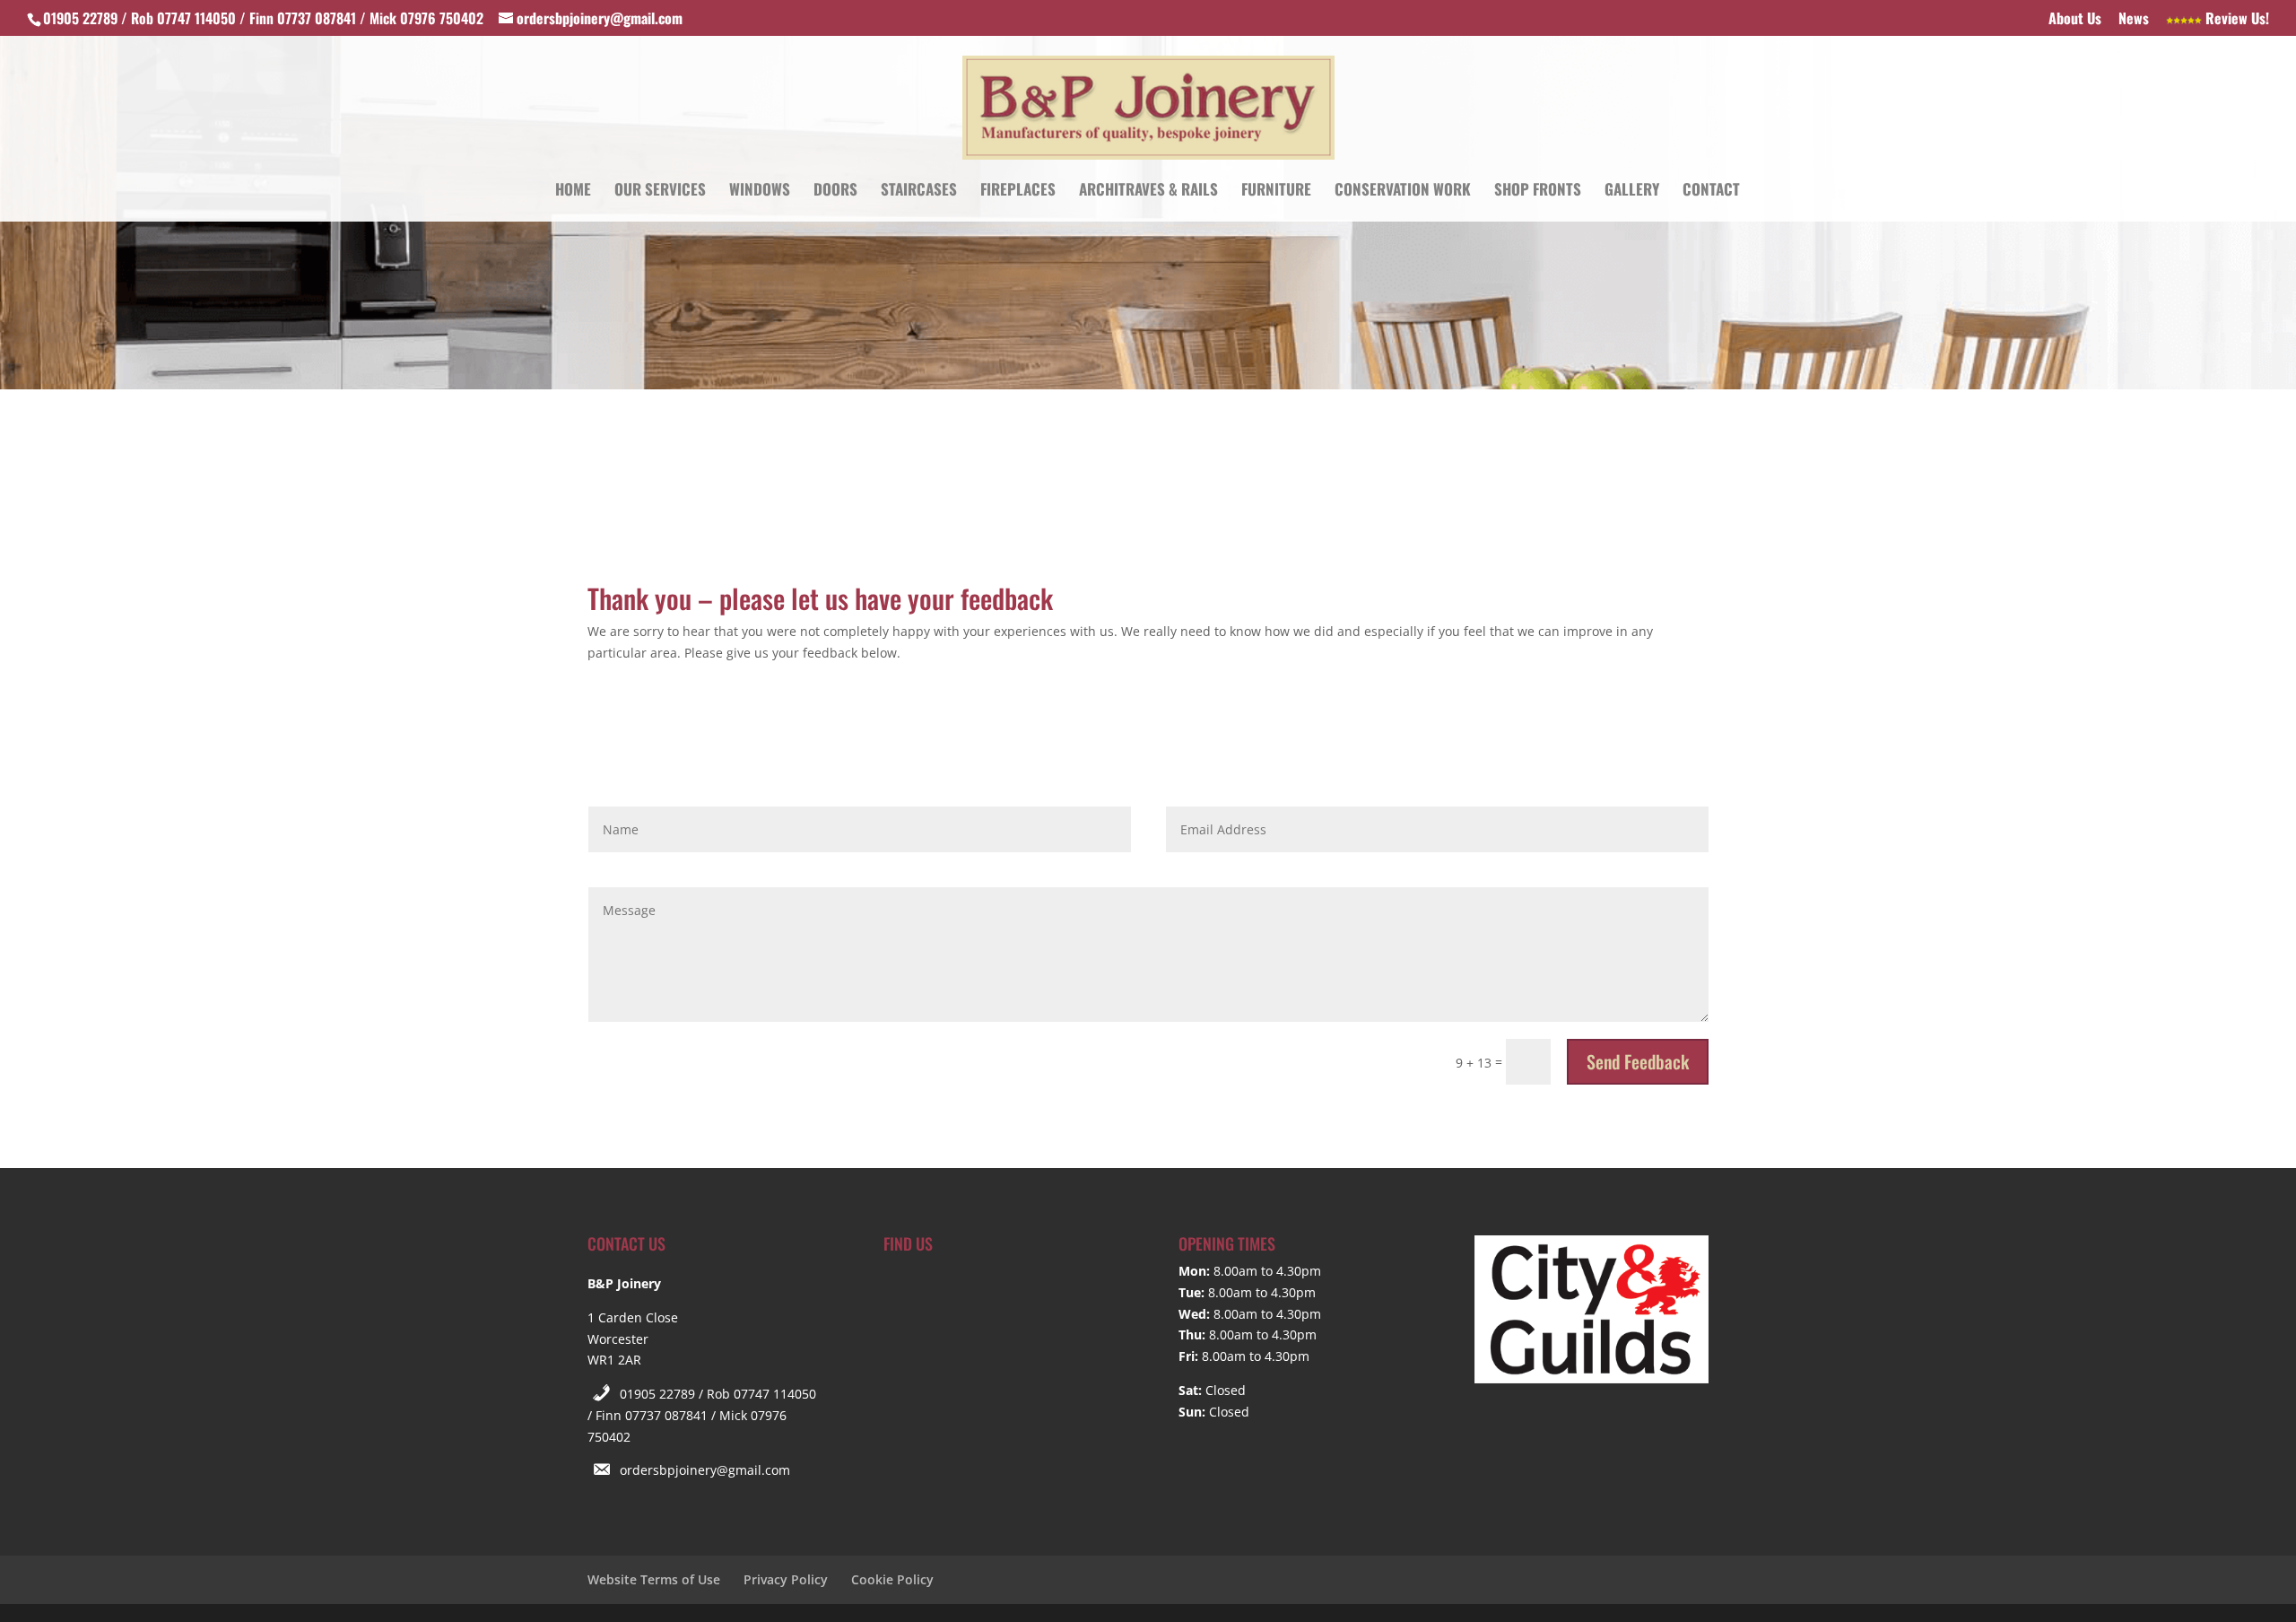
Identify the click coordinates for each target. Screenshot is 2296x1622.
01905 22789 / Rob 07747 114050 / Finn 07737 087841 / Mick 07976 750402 (702, 1415)
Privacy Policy (786, 1579)
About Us (2075, 20)
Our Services (660, 192)
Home (573, 192)
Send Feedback (1638, 1061)
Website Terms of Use (654, 1579)
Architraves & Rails (1148, 192)
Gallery (1632, 192)
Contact (1711, 192)
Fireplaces (1018, 192)
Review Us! (2235, 20)
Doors (835, 192)
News (2134, 20)
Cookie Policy (892, 1579)
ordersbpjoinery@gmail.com (705, 1470)
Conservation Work (1403, 192)
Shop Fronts (1538, 192)
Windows (760, 192)
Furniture (1276, 192)
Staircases (919, 192)
